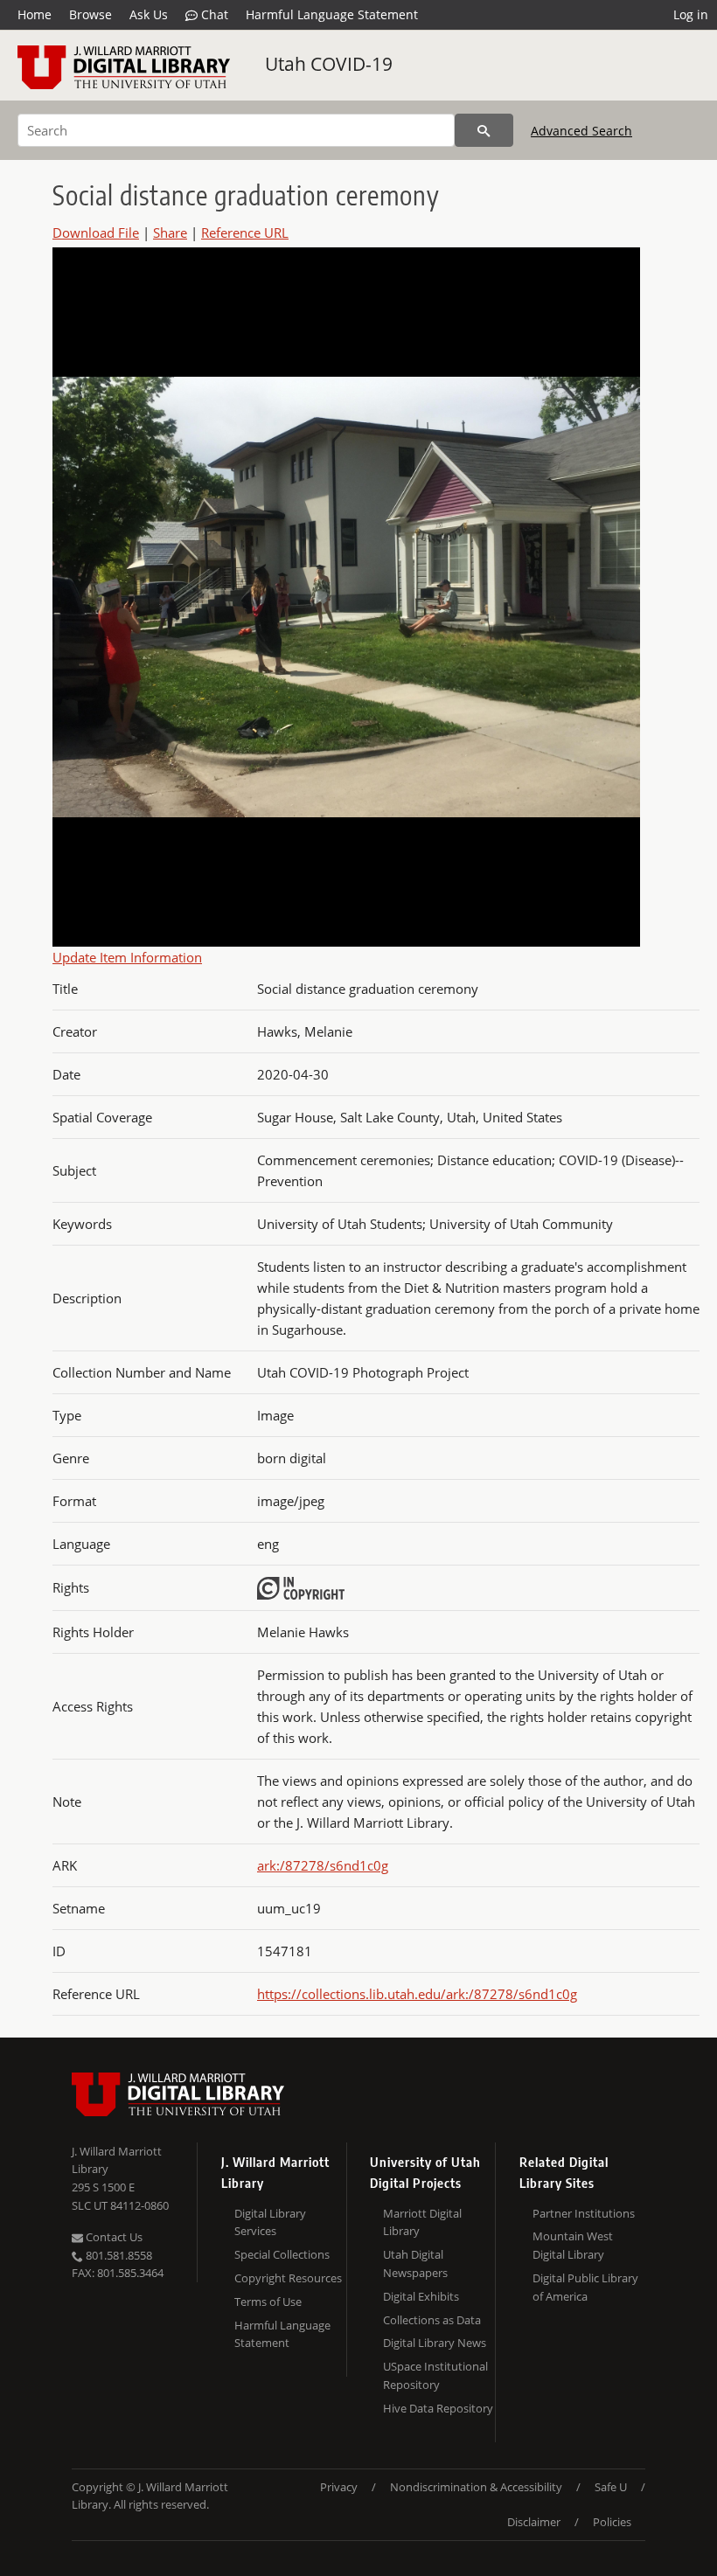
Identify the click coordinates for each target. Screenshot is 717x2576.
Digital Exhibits (421, 2296)
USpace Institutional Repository (435, 2375)
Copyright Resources (288, 2278)
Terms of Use (268, 2302)
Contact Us (113, 2237)
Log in (691, 14)
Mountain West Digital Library (573, 2245)
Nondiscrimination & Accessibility (476, 2487)
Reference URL (245, 233)
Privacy (339, 2487)
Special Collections (282, 2254)
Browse (90, 14)
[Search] (484, 130)
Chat (213, 14)
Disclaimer (534, 2522)
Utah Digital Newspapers (415, 2264)
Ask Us (149, 14)
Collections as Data (432, 2320)
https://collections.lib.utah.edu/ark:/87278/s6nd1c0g (417, 1994)
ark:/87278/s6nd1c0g (323, 1865)
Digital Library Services (270, 2222)
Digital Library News (435, 2343)
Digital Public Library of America (585, 2287)
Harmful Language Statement (332, 14)
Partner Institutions (584, 2213)
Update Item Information (127, 957)
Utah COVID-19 (329, 64)
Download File (96, 233)
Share (170, 233)
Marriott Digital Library (422, 2222)
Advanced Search (581, 131)
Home (35, 14)
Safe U (611, 2487)
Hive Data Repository (438, 2408)
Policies (612, 2522)
